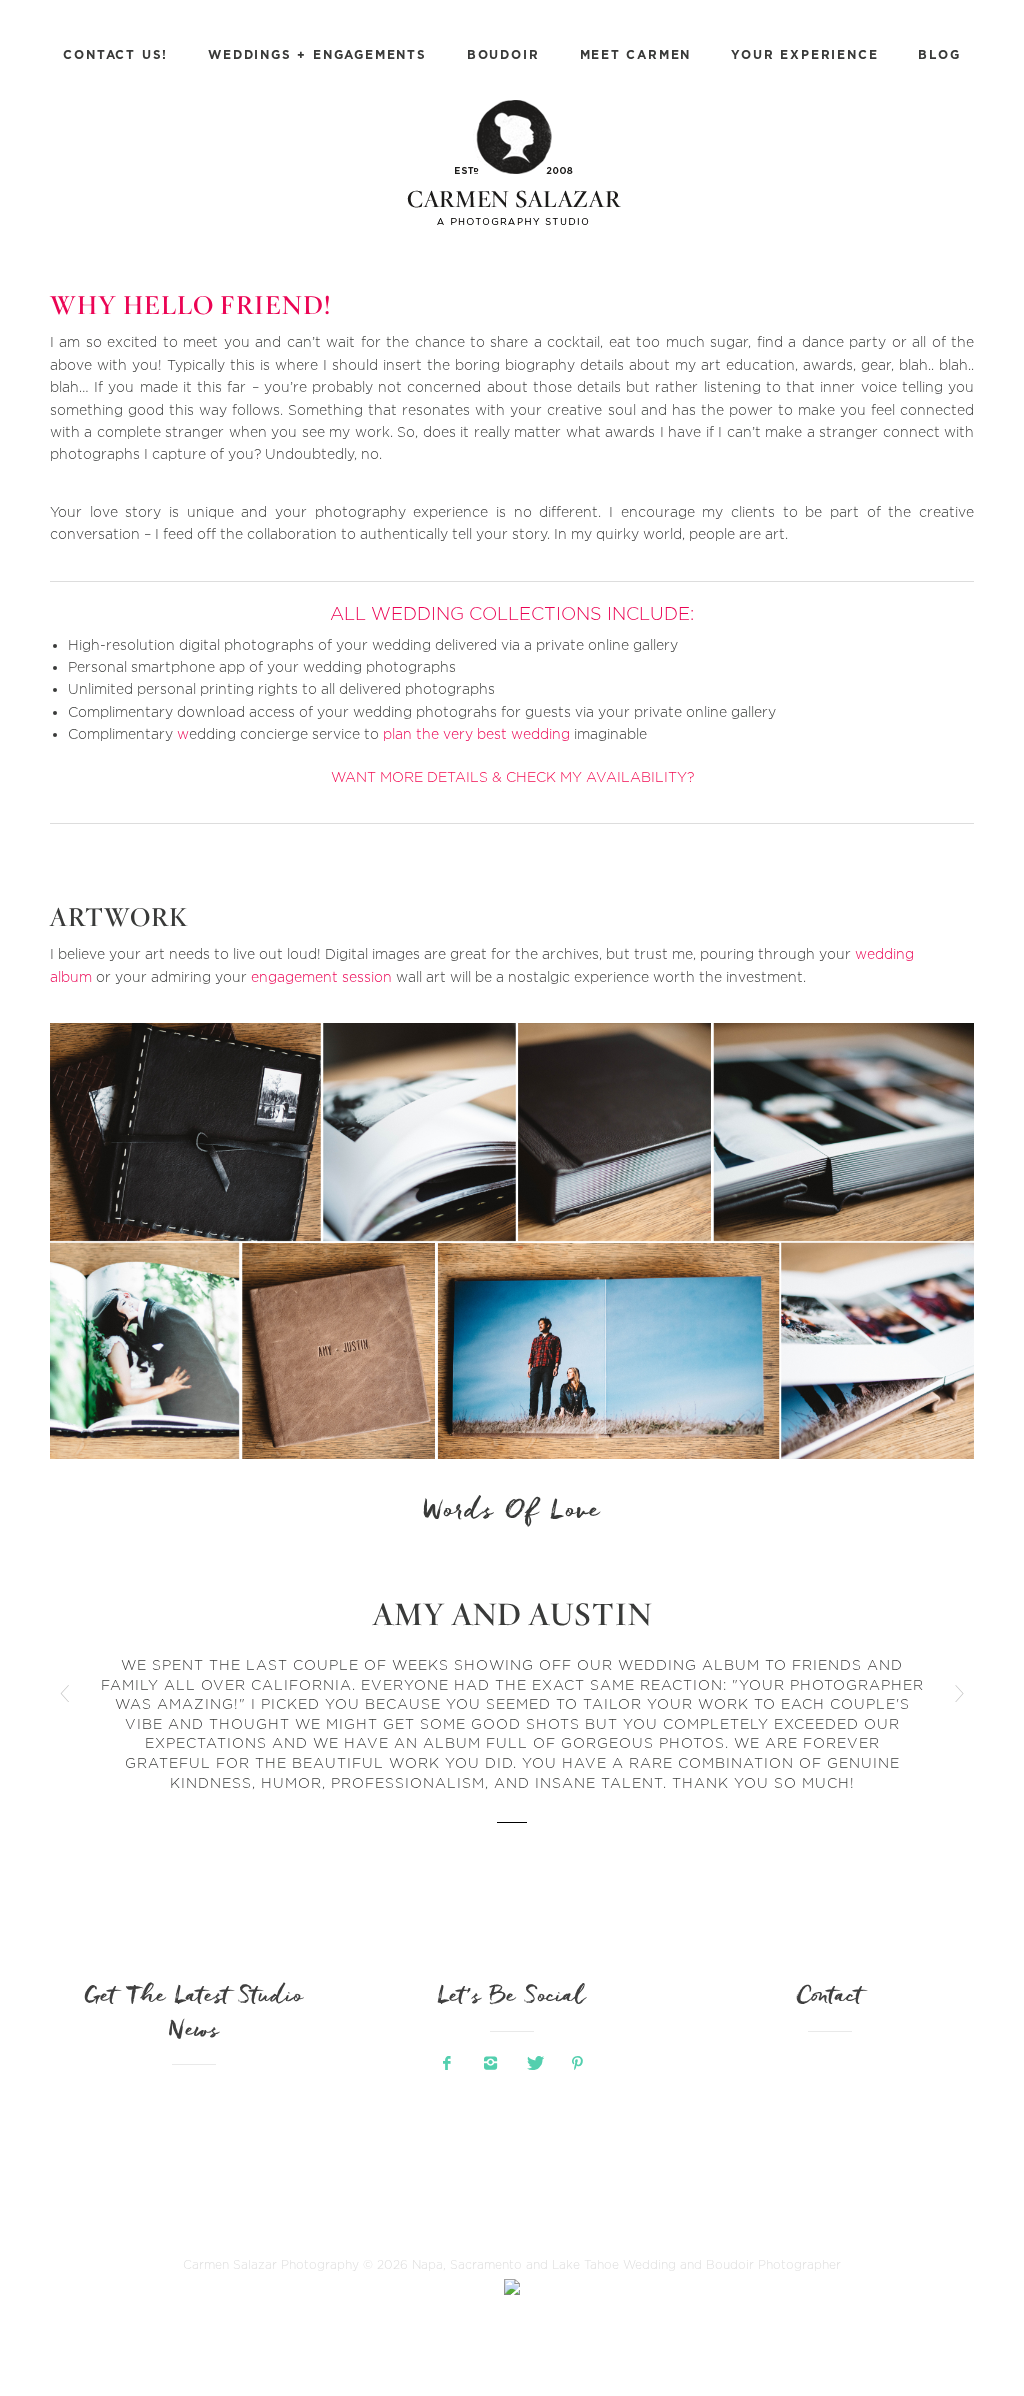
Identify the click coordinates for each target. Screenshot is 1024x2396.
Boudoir (503, 54)
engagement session (321, 976)
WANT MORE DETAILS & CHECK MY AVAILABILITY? (512, 776)
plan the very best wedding (476, 733)
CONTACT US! (115, 54)
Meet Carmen (636, 54)
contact (830, 1998)
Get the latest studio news (193, 2015)
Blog (939, 54)
